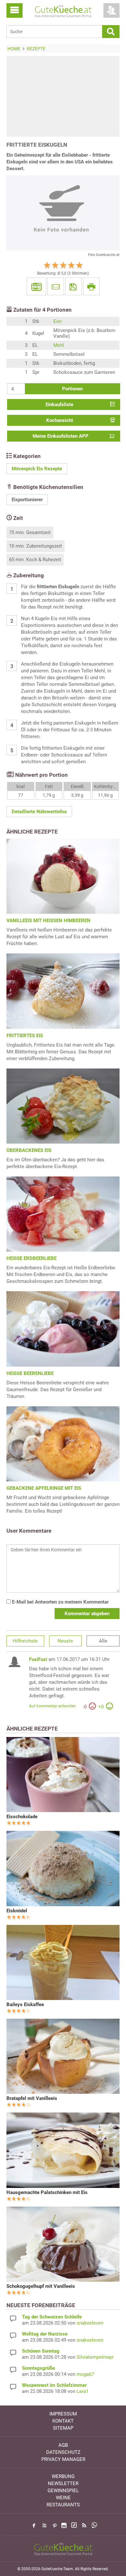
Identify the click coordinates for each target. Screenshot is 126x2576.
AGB (63, 2445)
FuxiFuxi (38, 1659)
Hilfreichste (25, 1641)
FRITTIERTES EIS (25, 1036)
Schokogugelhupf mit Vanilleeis (41, 2286)
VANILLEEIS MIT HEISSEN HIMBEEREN (48, 921)
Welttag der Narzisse (45, 2334)
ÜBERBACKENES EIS (29, 1150)
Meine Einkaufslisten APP (61, 436)
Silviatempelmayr (95, 2357)
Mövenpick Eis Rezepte (37, 469)
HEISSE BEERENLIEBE (30, 1373)
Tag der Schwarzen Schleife (52, 2317)
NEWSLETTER (63, 2483)
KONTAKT (63, 2421)
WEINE (63, 2498)
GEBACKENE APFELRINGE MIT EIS (44, 1488)
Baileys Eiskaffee (25, 2005)
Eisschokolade (22, 1817)
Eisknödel (17, 1911)
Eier (58, 321)
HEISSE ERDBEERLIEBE (31, 1258)
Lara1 (83, 2391)
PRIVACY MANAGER (63, 2459)
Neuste (65, 1641)
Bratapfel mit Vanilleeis (32, 2098)
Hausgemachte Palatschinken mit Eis (47, 2192)
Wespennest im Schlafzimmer (54, 2385)
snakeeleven (90, 2323)
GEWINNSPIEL (63, 2491)
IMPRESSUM (63, 2414)
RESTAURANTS (63, 2505)
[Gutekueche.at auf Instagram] (64, 2525)
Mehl (59, 345)
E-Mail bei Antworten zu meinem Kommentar (60, 1602)
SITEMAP (63, 2428)
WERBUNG (63, 2476)
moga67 (85, 2374)
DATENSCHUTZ (63, 2452)
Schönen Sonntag (41, 2351)
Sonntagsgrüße (38, 2368)
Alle (103, 1641)
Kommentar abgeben (87, 1614)
